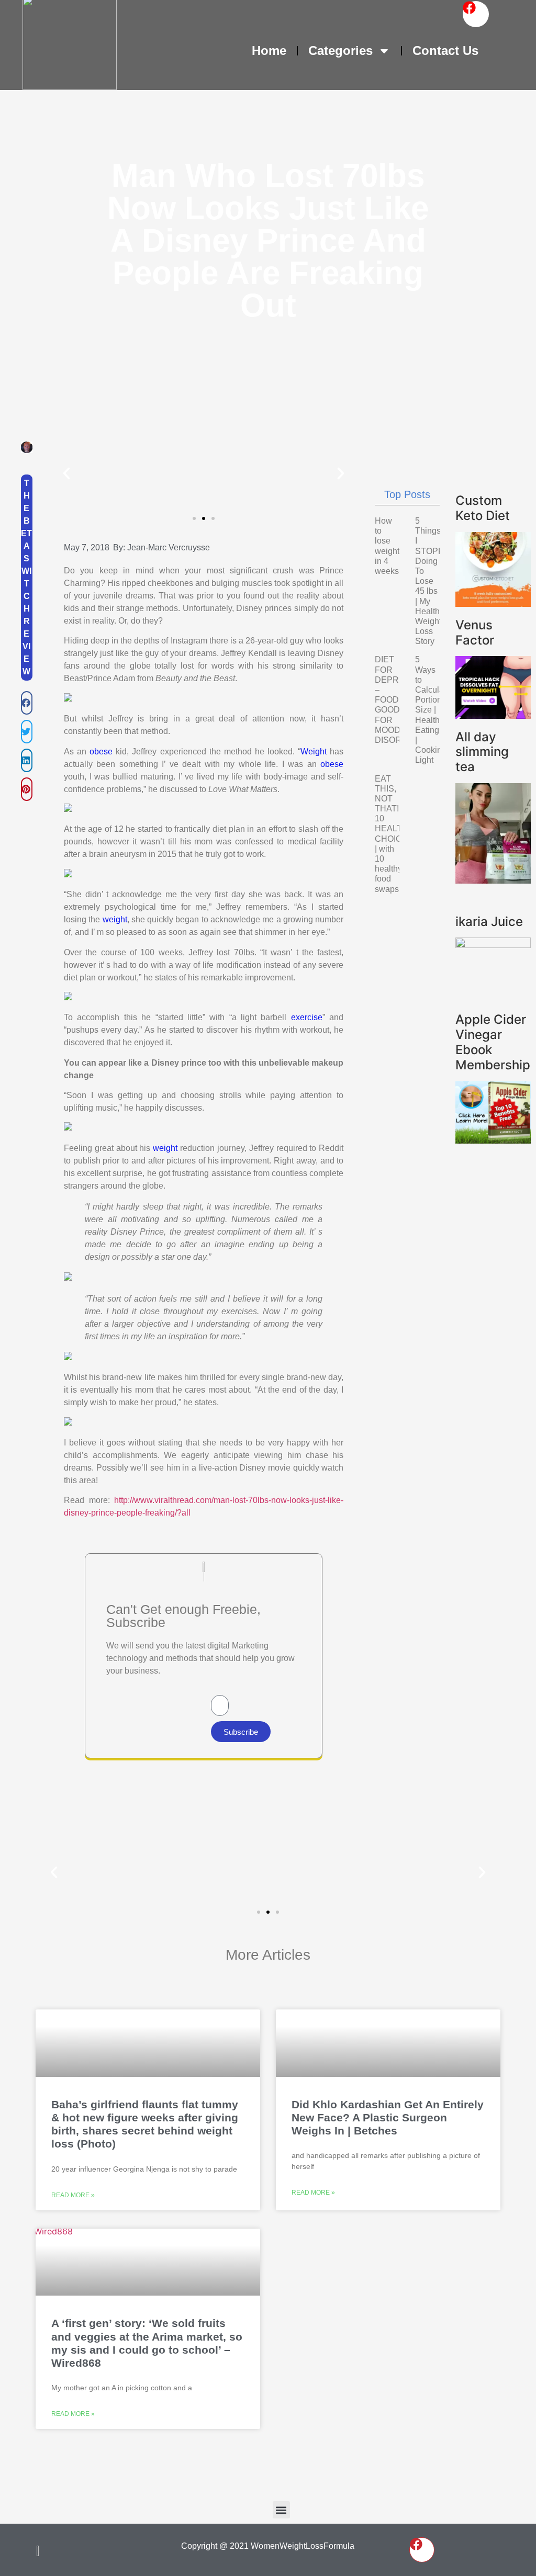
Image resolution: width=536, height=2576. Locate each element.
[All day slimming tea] (493, 880)
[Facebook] (476, 14)
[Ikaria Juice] (493, 945)
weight (115, 919)
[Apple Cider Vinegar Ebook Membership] (493, 1140)
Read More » (73, 2195)
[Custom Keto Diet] (493, 604)
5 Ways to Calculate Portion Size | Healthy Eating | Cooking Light (433, 710)
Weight (314, 752)
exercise (307, 1017)
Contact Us (445, 50)
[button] (27, 703)
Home (269, 50)
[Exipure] (493, 716)
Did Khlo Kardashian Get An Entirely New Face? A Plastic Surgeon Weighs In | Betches (388, 2117)
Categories (340, 50)
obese (101, 752)
